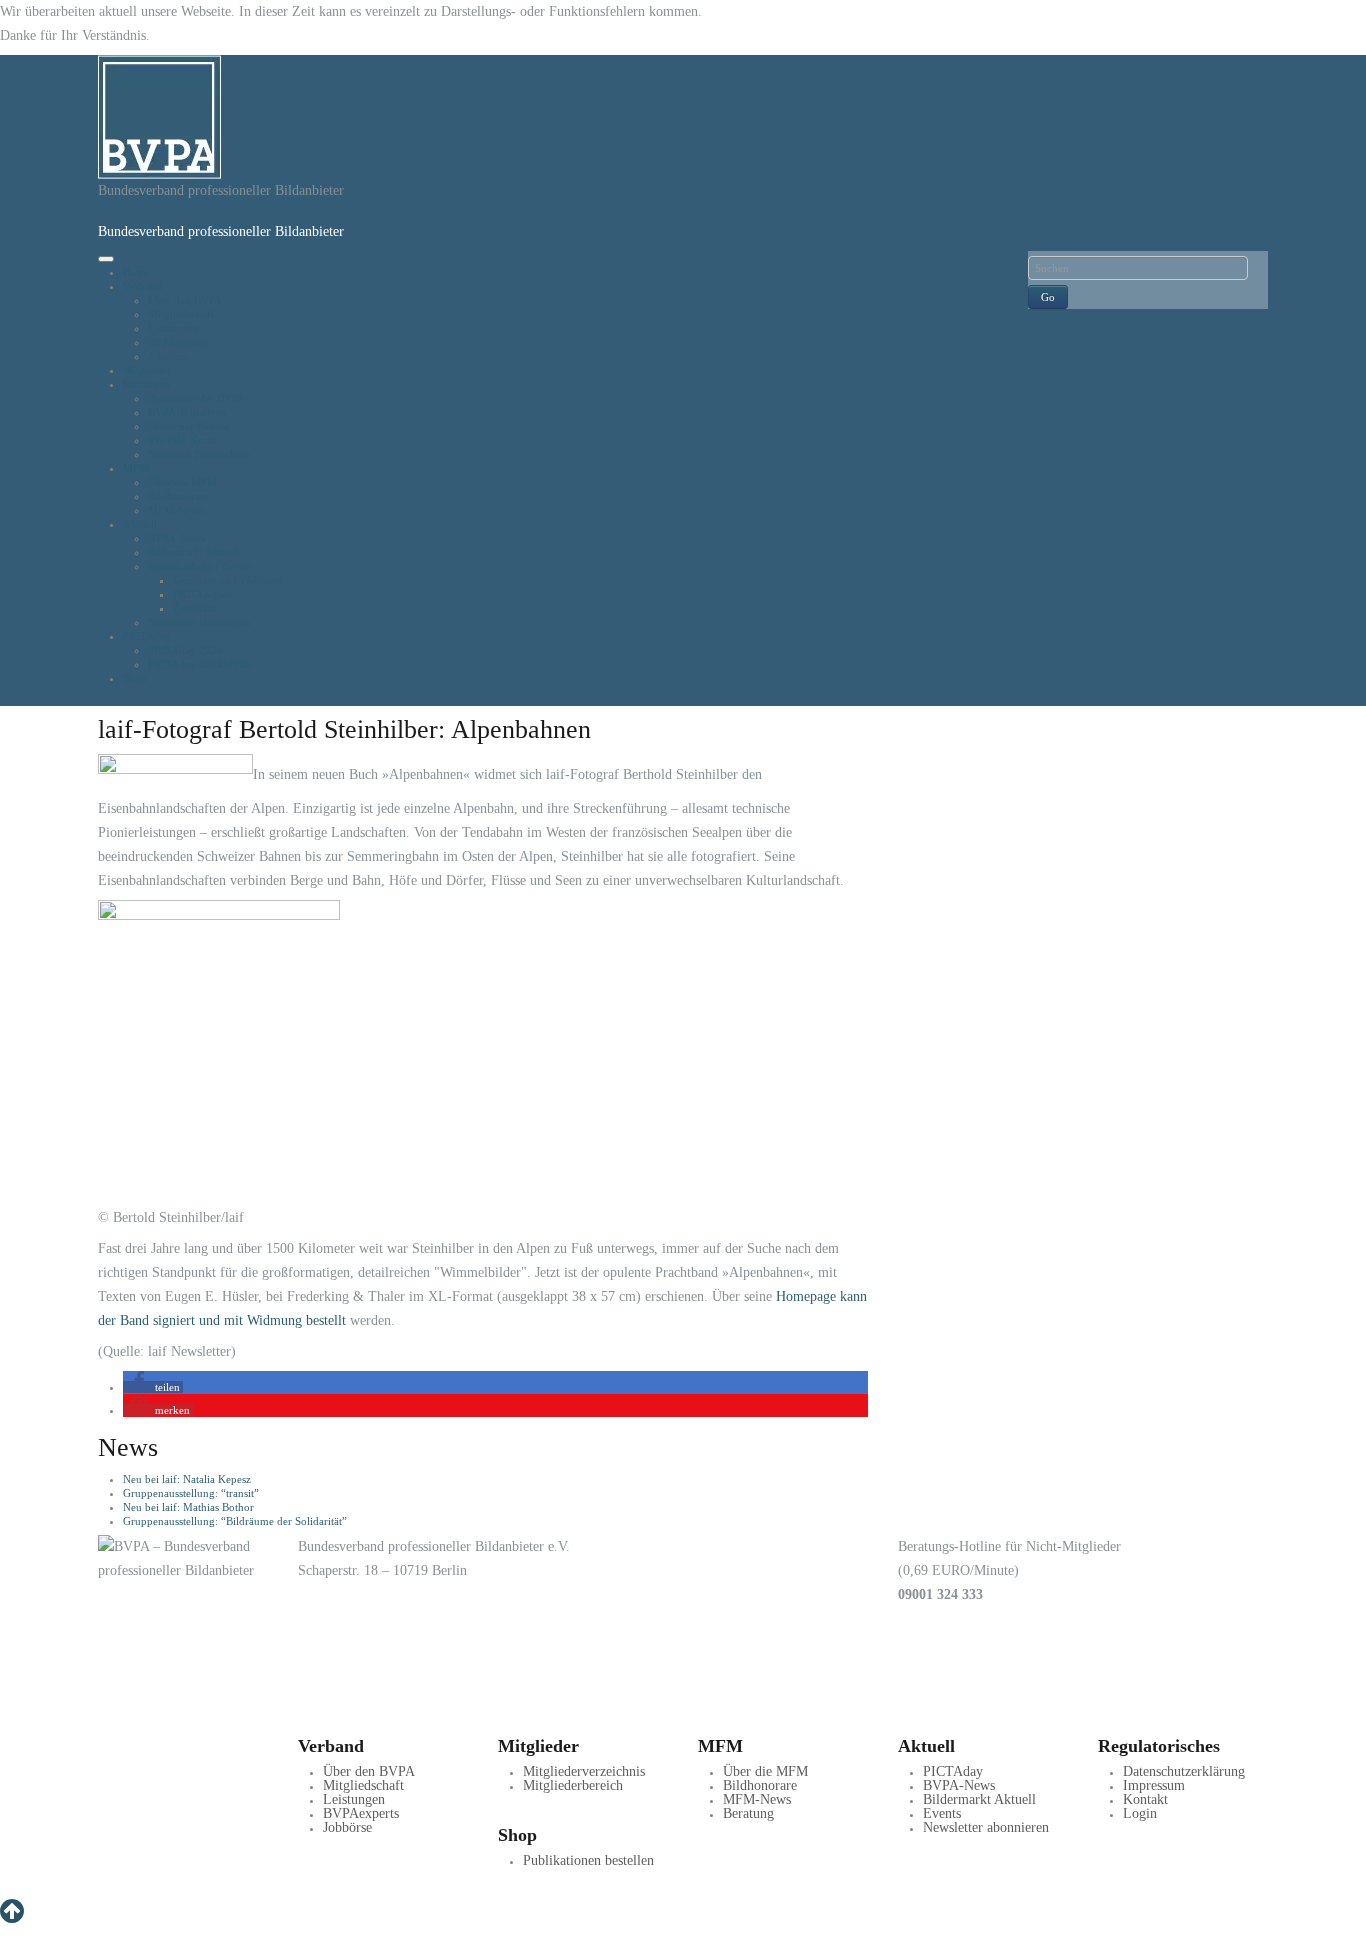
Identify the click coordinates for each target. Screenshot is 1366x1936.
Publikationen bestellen (588, 1860)
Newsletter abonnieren (199, 622)
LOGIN (161, 1720)
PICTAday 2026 (185, 650)
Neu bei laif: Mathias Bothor (188, 1507)
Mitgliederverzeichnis (584, 1771)
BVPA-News (176, 538)
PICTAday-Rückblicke (200, 664)
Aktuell (140, 524)
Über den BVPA (185, 300)
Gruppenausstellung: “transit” (191, 1493)
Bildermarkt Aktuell (193, 552)
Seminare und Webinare (228, 580)
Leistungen (173, 328)
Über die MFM (182, 482)
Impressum (1154, 1785)
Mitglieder (147, 370)
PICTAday (147, 636)
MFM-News (175, 510)
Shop (135, 678)
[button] (153, 1387)
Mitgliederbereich (573, 1785)
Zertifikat (194, 608)
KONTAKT (234, 1720)
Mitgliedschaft (181, 314)
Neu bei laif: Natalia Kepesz (187, 1479)
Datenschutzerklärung (1184, 1771)
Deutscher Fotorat (189, 426)
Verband (142, 286)
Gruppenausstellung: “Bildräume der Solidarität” (235, 1521)
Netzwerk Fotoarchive (199, 454)
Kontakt (1145, 1799)
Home (137, 272)
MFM (136, 468)
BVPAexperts (178, 342)
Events (942, 1813)
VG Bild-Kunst (182, 440)
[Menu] (106, 259)
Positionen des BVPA (196, 398)
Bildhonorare (178, 496)
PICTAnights (202, 594)
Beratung (748, 1813)
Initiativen (146, 384)
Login (1140, 1813)
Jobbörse (168, 356)
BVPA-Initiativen (187, 412)
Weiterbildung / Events (200, 566)
